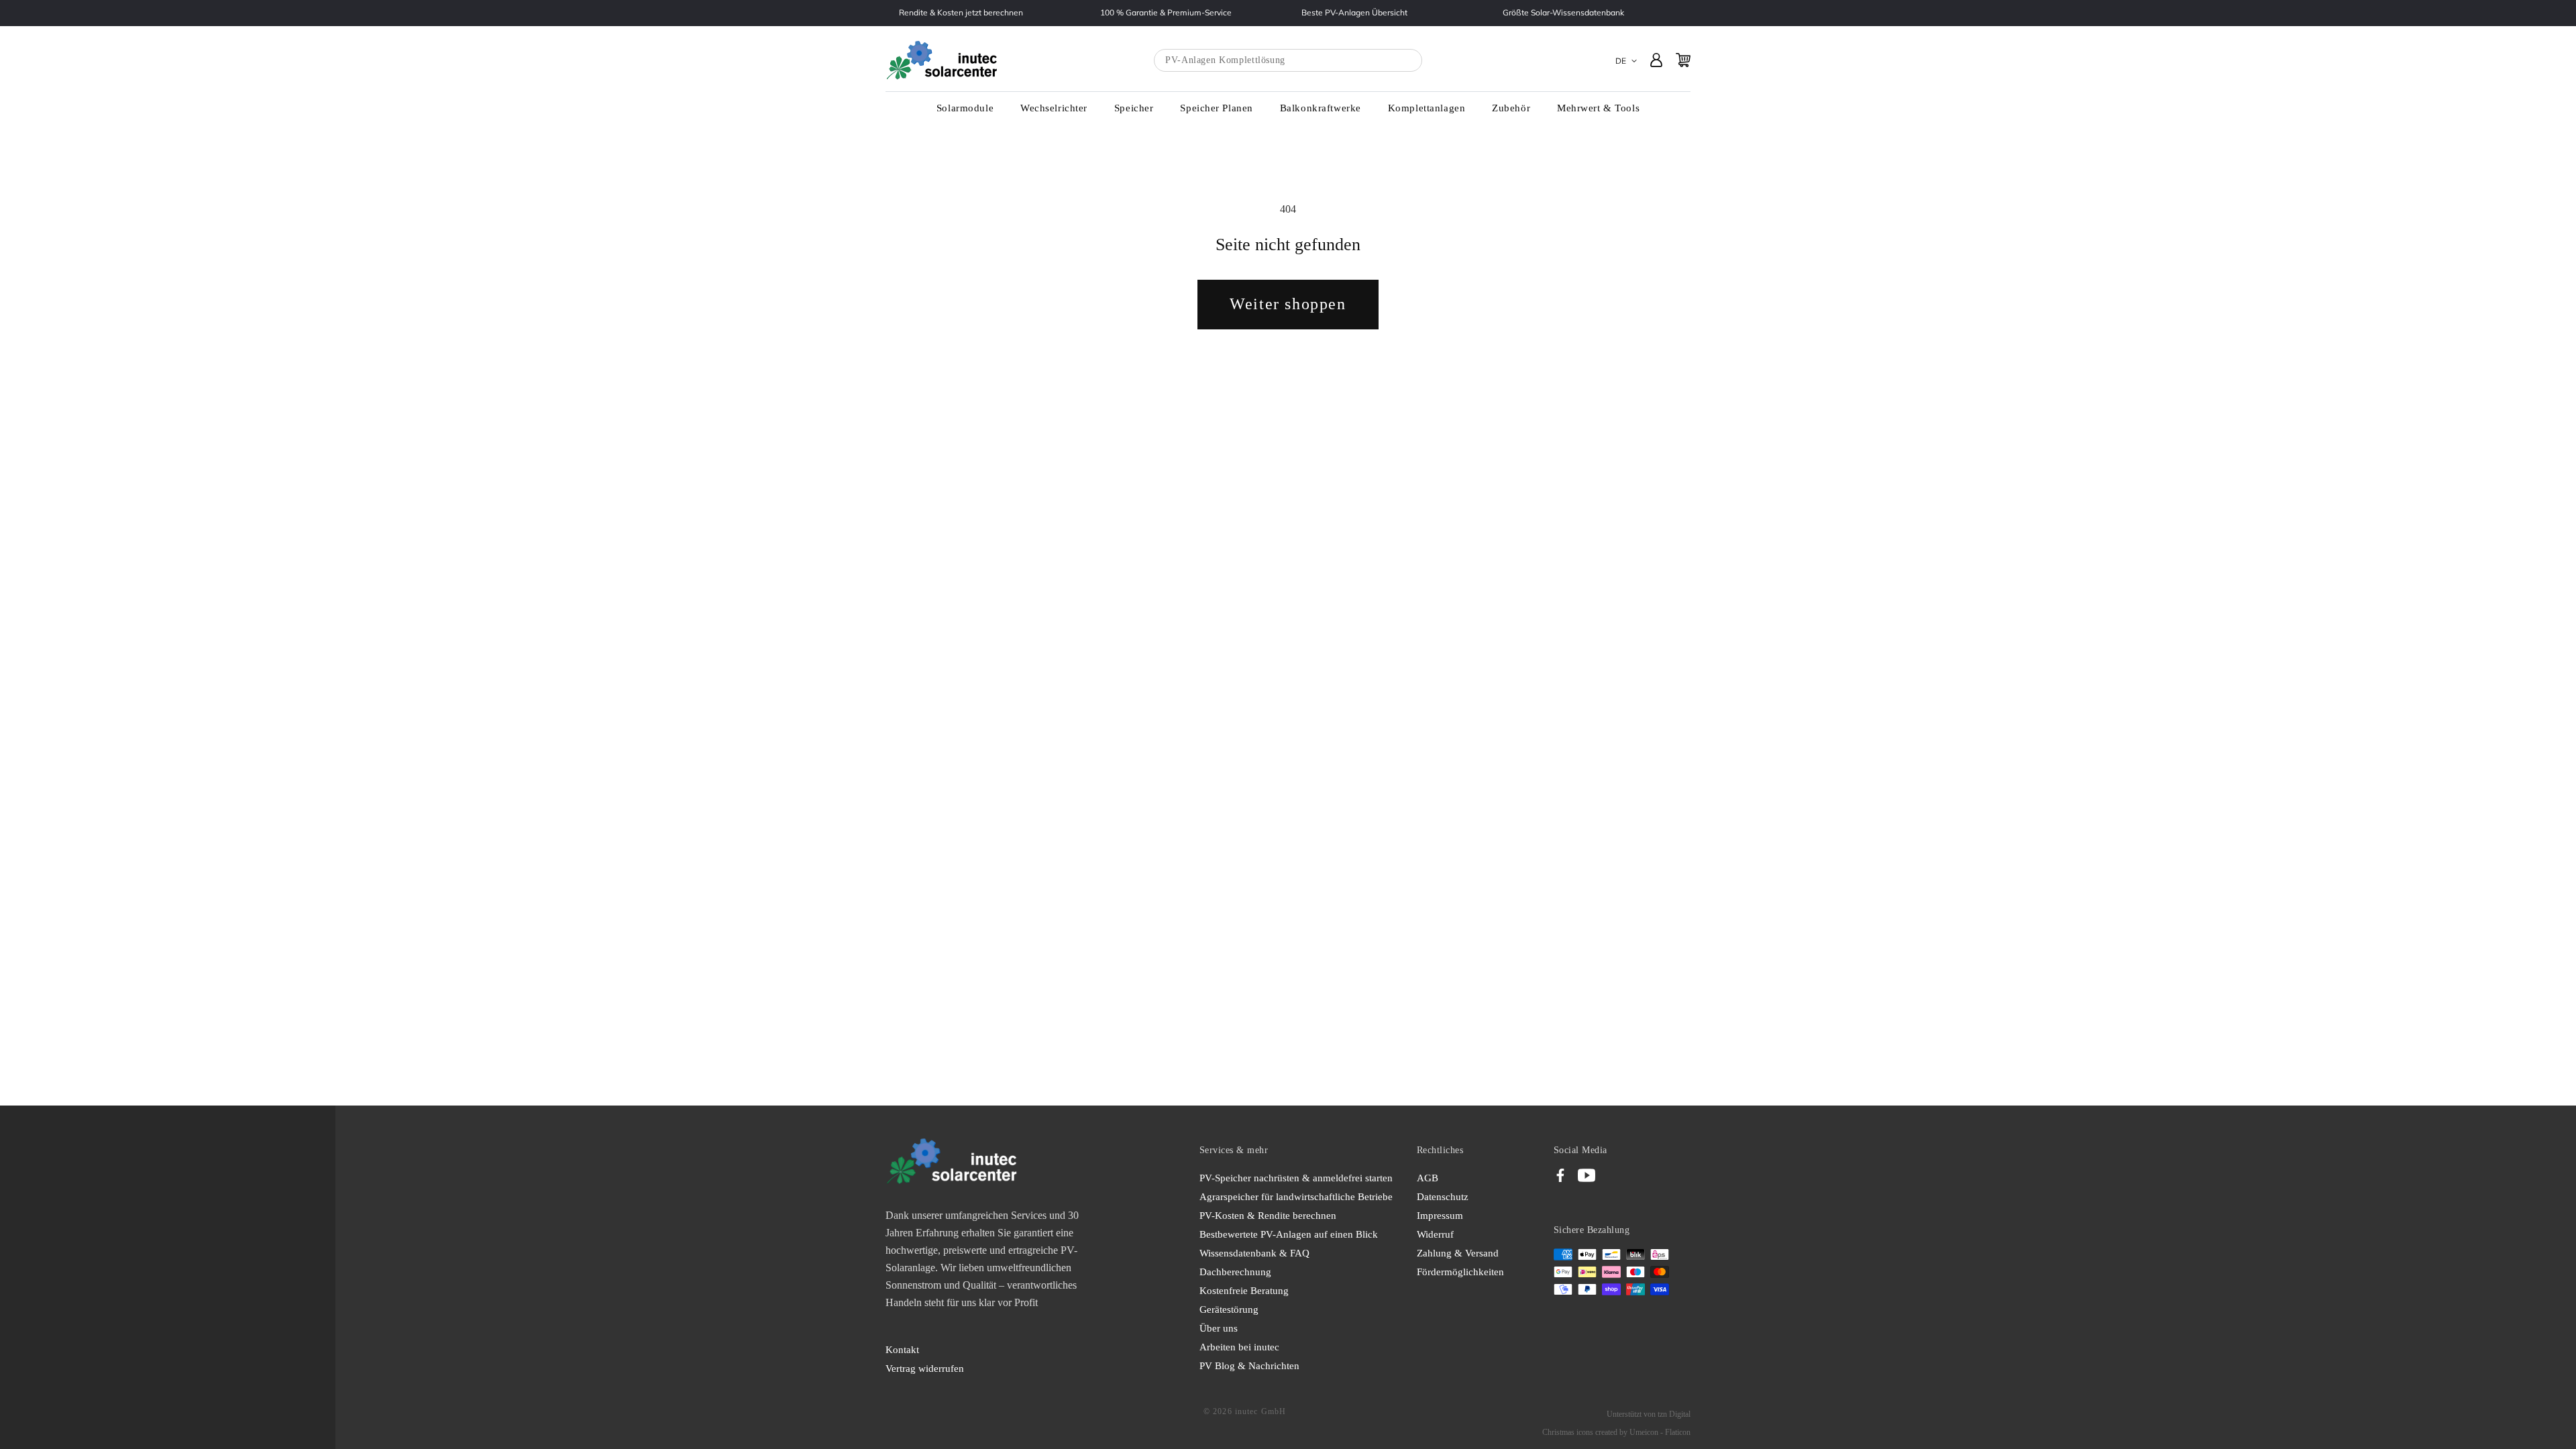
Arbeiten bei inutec (1239, 1347)
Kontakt (902, 1350)
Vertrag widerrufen (925, 1368)
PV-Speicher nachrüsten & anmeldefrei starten (1296, 1178)
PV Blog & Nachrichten (1249, 1366)
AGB (1428, 1178)
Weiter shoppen (1288, 304)
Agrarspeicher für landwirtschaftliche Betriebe (1296, 1197)
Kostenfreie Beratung (1244, 1291)
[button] (965, 109)
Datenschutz (1443, 1197)
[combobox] (1288, 60)
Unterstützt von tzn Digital (1649, 1414)
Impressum (1440, 1216)
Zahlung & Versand (1458, 1253)
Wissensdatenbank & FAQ (1254, 1253)
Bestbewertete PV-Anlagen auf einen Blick (1289, 1234)
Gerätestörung (1229, 1309)
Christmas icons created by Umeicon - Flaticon (1616, 1432)
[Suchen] (1399, 61)
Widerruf (1435, 1234)
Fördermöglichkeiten (1460, 1272)
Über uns (1219, 1328)
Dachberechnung (1235, 1272)
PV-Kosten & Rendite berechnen (1268, 1216)
